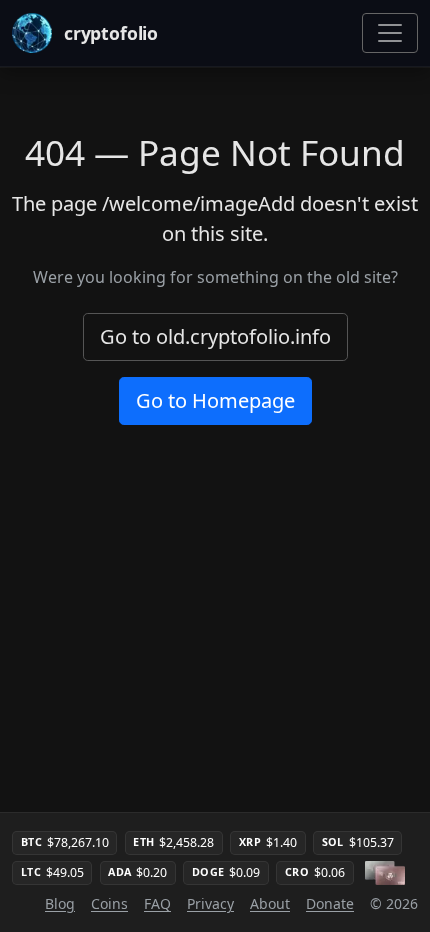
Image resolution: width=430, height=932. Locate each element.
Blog (60, 903)
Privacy (210, 903)
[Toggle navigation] (390, 33)
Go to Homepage (215, 400)
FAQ (157, 903)
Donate (330, 903)
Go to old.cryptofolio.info (215, 336)
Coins (109, 903)
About (270, 903)
